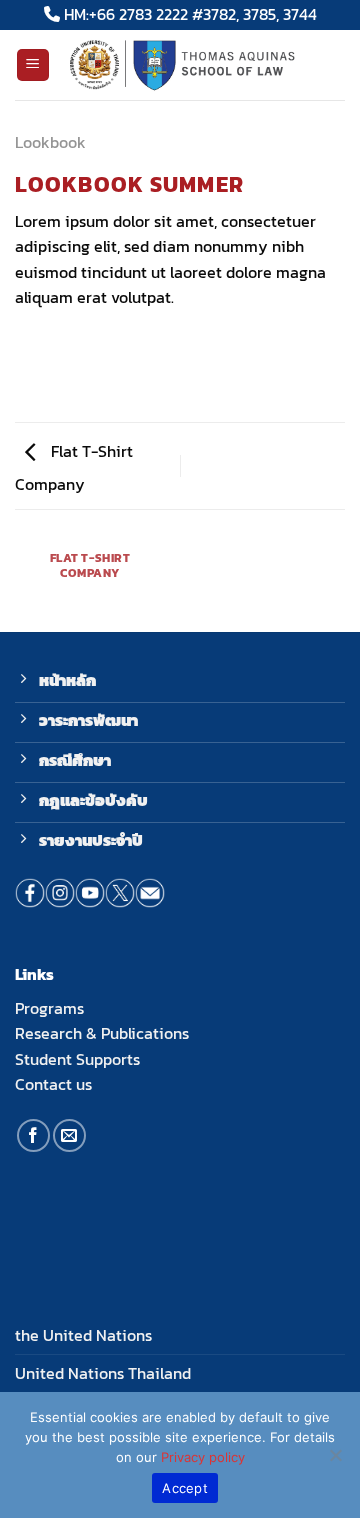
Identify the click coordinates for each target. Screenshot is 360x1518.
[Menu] (33, 65)
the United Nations (83, 1335)
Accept (185, 1488)
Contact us (53, 1084)
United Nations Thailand (103, 1373)
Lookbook (50, 142)
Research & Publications (102, 1033)
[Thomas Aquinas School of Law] (198, 65)
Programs (49, 1008)
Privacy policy (203, 1457)
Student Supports (77, 1059)
